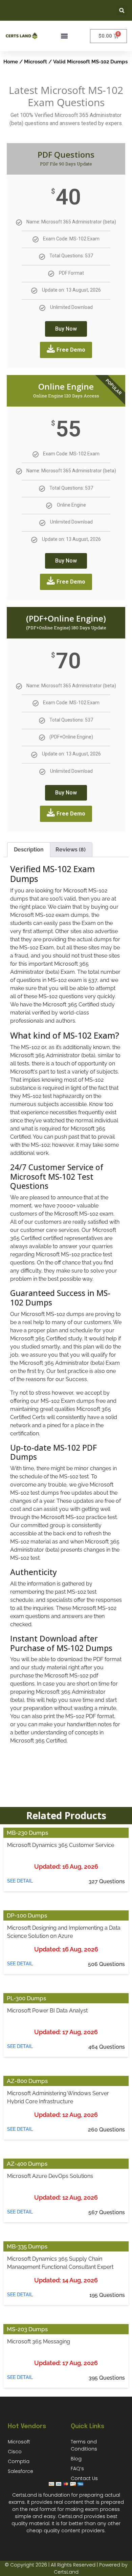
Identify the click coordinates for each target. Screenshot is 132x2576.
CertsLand (66, 2572)
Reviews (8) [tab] (71, 850)
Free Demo (71, 350)
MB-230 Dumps (27, 1833)
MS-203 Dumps (27, 2329)
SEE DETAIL (20, 1881)
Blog (76, 2459)
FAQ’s (77, 2469)
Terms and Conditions (84, 2445)
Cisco (15, 2452)
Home (11, 62)
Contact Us (84, 2478)
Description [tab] (29, 850)
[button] (122, 10)
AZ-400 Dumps (27, 2164)
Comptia (19, 2461)
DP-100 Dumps (27, 1915)
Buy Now (66, 329)
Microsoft (36, 62)
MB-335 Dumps (27, 2246)
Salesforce (20, 2471)
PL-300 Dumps (26, 1998)
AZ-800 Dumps (27, 2081)
